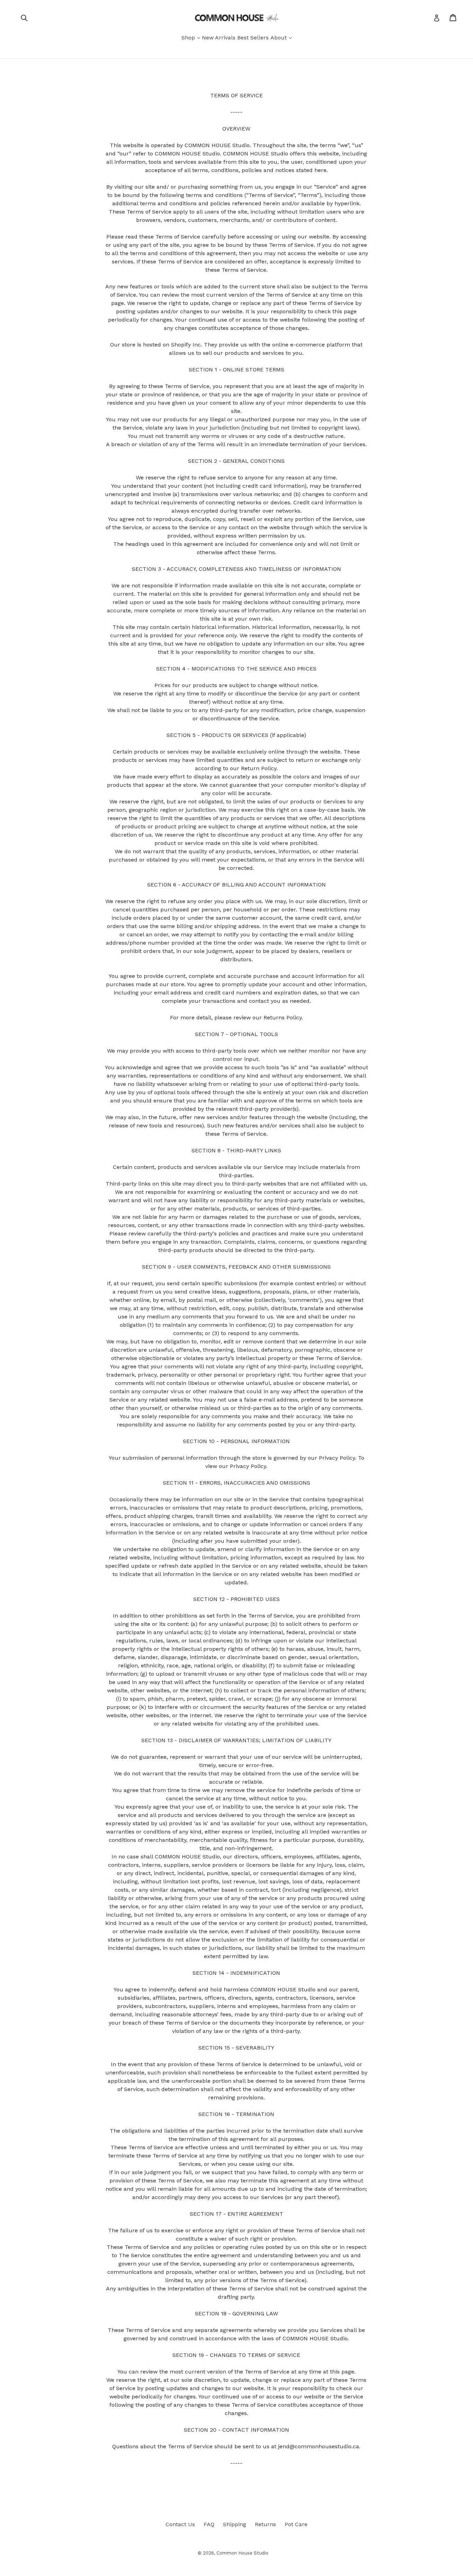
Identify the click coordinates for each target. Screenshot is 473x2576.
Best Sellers (253, 38)
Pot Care (296, 2524)
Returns (265, 2524)
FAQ (209, 2524)
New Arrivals (219, 38)
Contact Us (180, 2524)
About (279, 38)
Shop (189, 38)
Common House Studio (242, 2553)
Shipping (235, 2524)
